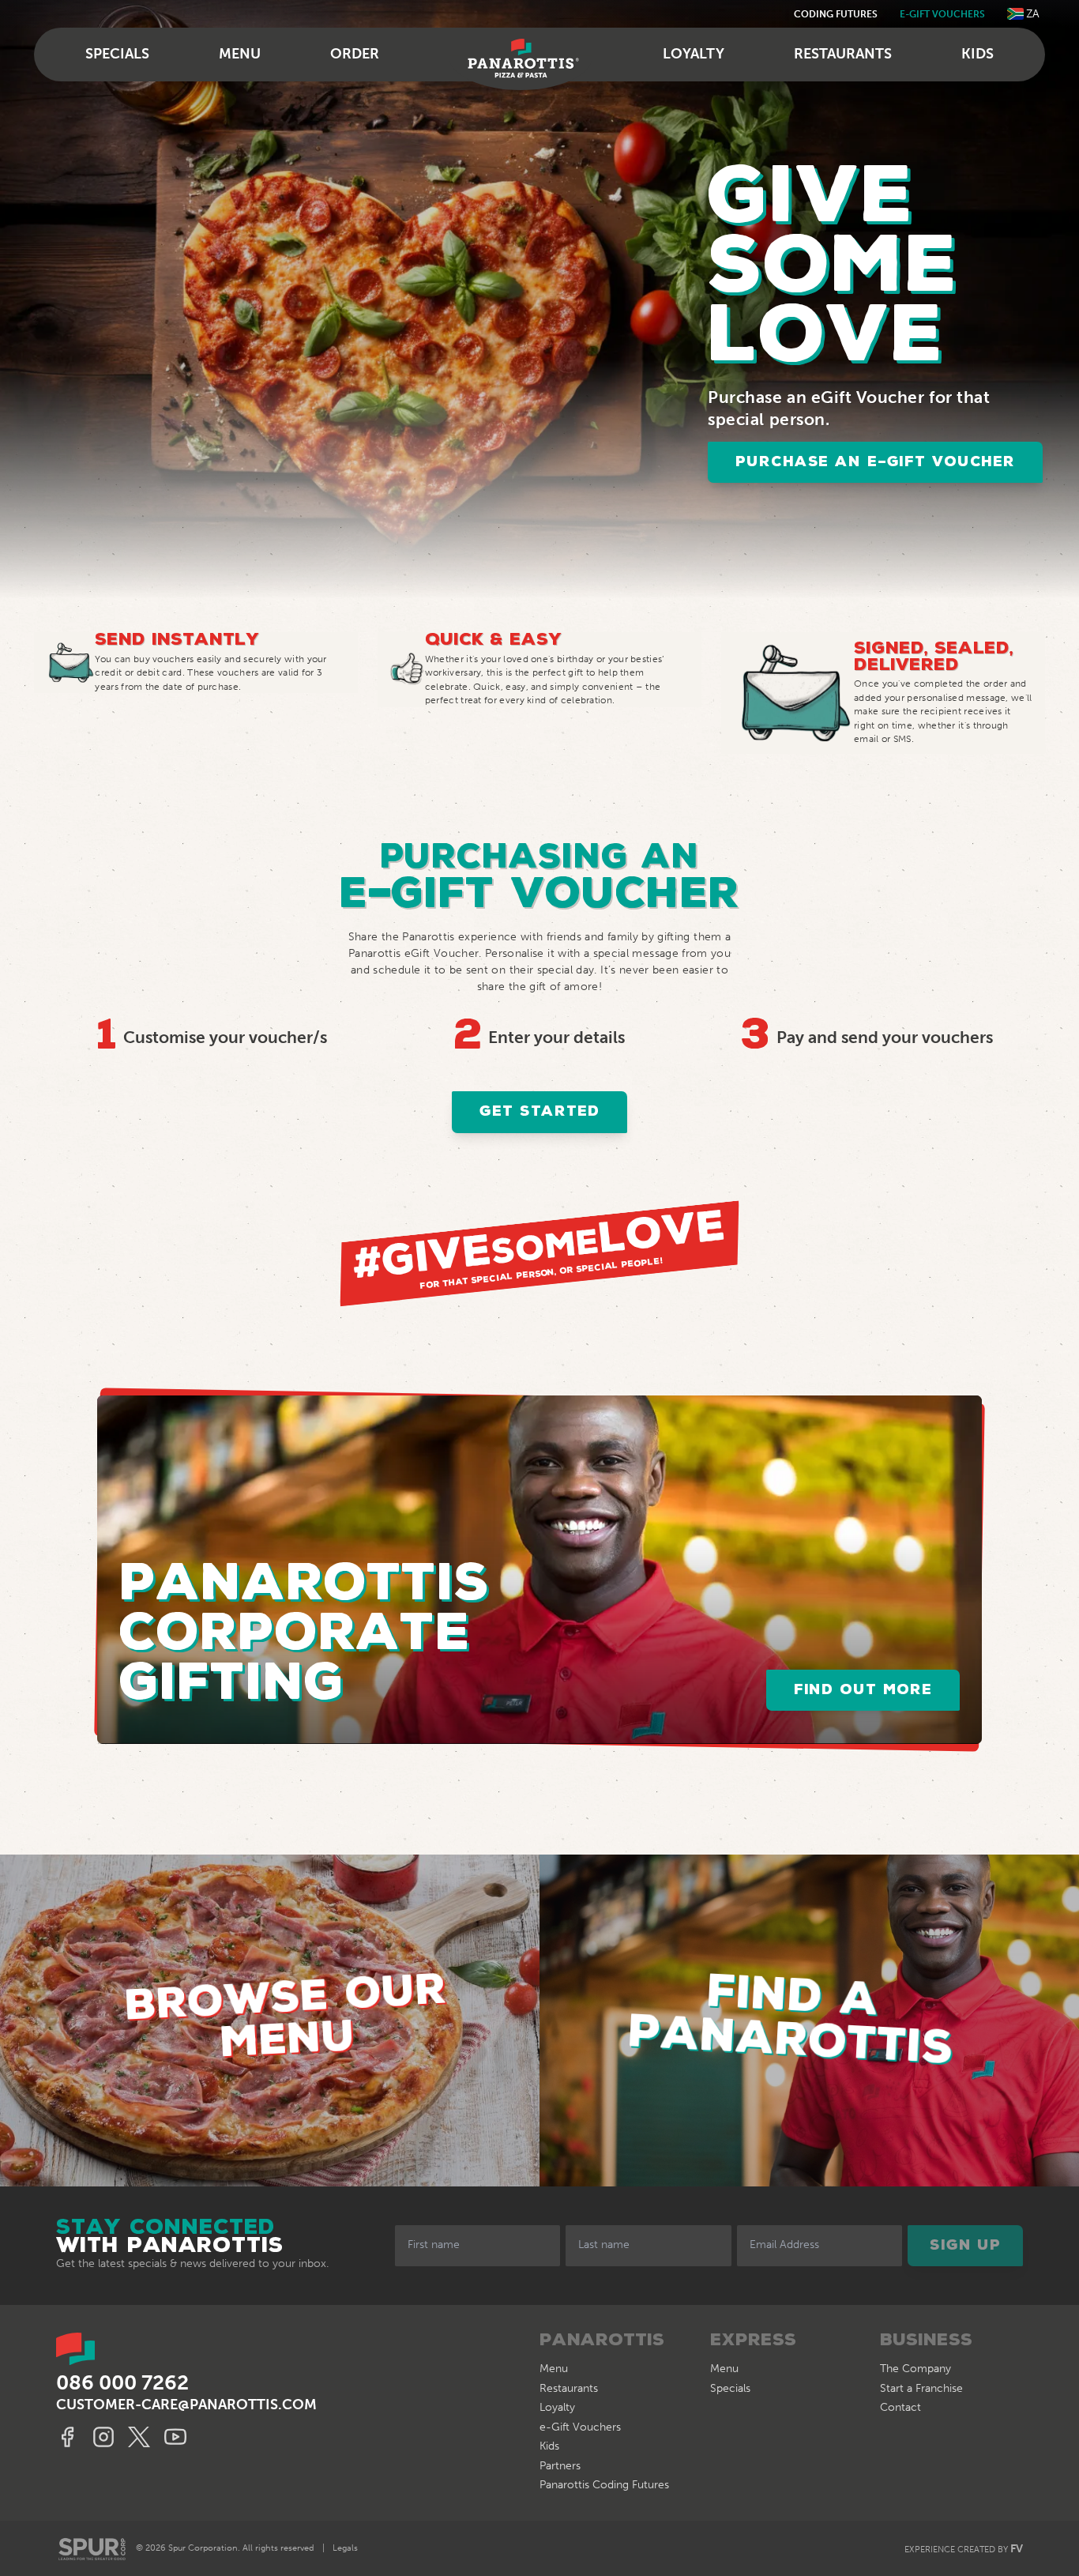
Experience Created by (964, 2549)
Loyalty (694, 54)
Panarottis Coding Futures (604, 2485)
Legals (345, 2548)
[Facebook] (70, 2437)
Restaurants (843, 54)
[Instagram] (106, 2437)
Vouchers (580, 2427)
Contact (900, 2407)
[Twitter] (142, 2437)
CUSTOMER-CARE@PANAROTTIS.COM (186, 2405)
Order (355, 54)
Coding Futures (836, 14)
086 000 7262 (122, 2383)
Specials (117, 54)
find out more (863, 1690)
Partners (560, 2466)
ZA (1033, 14)
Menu (240, 54)
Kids (977, 54)
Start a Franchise (921, 2388)
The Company (915, 2369)
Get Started (539, 1112)
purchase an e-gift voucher (875, 462)
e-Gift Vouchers (942, 14)
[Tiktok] (178, 2437)
